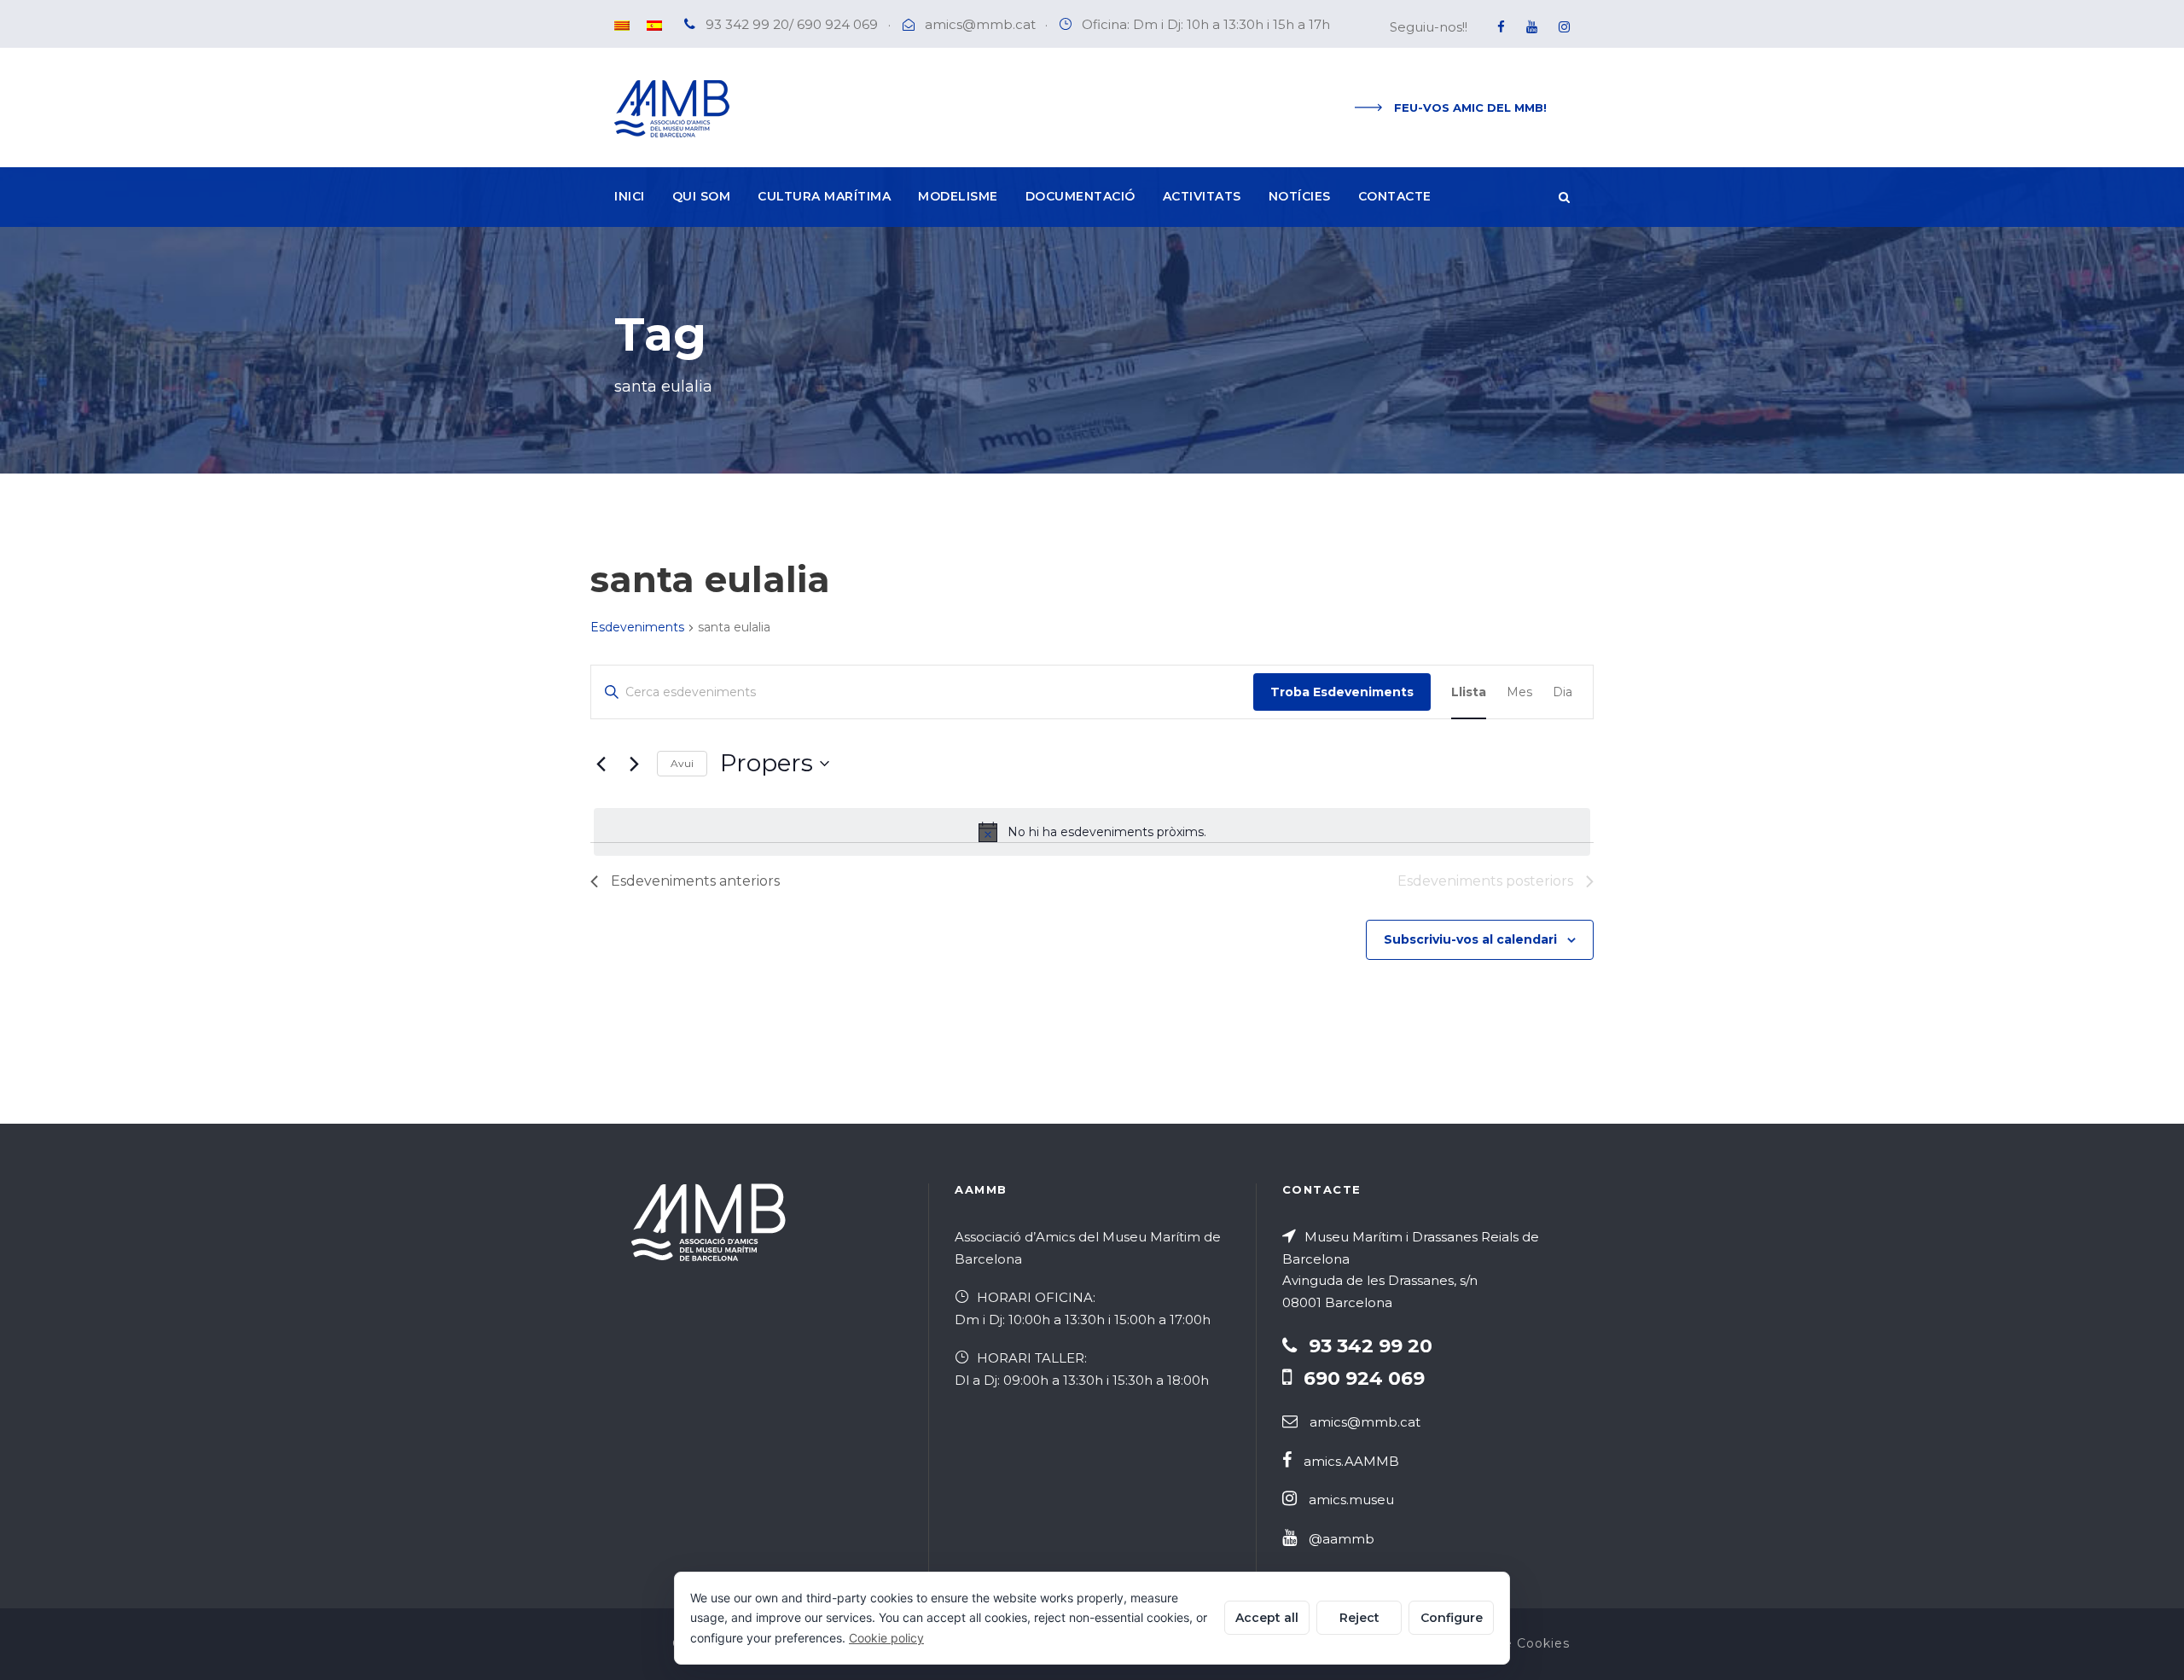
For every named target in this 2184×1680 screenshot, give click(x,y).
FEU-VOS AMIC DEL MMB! (1470, 108)
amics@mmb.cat (980, 24)
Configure (1452, 1618)
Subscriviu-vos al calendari (1470, 939)
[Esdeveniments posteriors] (634, 764)
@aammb (1342, 1539)
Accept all (1267, 1618)
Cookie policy (886, 1638)
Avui (682, 763)
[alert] (1092, 832)
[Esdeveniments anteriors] (601, 764)
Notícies (1300, 196)
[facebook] (1501, 27)
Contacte (1395, 196)
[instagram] (1564, 27)
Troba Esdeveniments (1342, 692)
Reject (1359, 1618)
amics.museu (1351, 1500)
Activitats (1202, 196)
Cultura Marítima (824, 196)
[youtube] (1532, 27)
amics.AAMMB (1351, 1461)
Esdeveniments (637, 627)
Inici (630, 196)
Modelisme (958, 196)
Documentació (1080, 196)
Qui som (702, 196)
